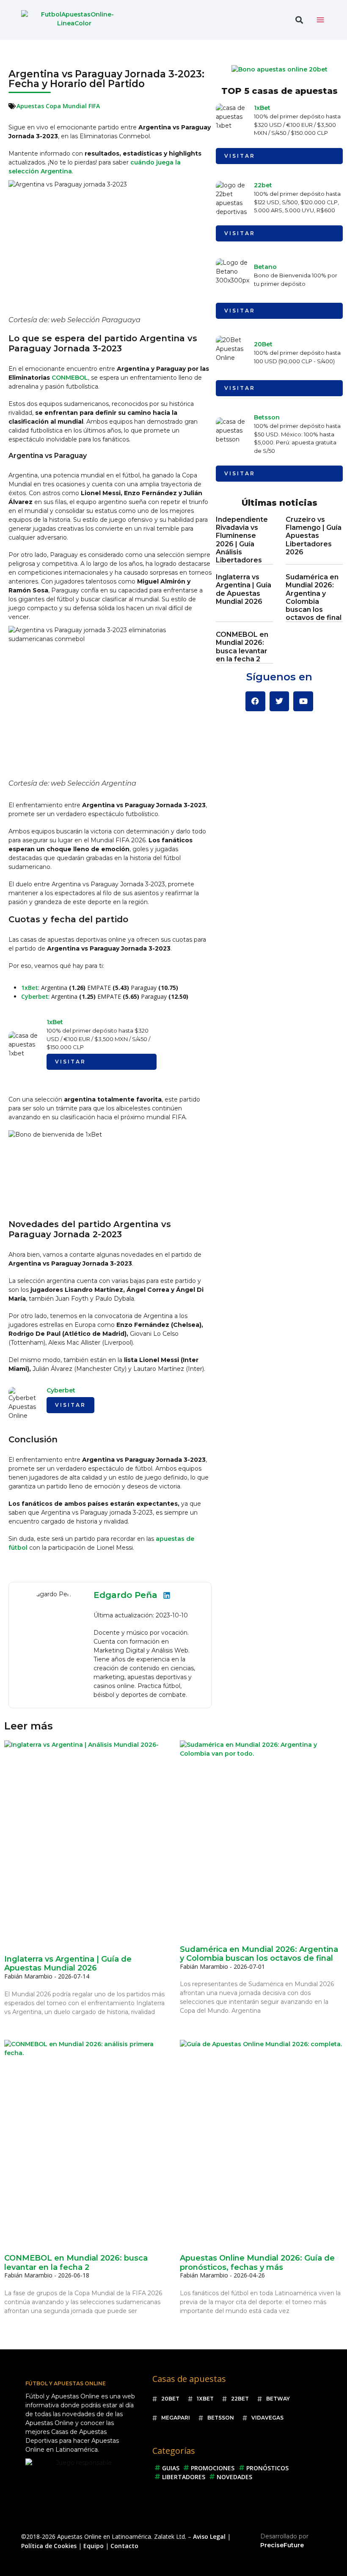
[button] (299, 20)
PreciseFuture (282, 2545)
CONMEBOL (70, 378)
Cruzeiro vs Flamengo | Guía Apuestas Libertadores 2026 (314, 536)
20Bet (263, 344)
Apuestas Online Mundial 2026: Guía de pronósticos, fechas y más (257, 2263)
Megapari (176, 2418)
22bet (263, 185)
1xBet (30, 988)
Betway (278, 2399)
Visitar (70, 1062)
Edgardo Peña (125, 1595)
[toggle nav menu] (320, 20)
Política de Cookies (49, 2546)
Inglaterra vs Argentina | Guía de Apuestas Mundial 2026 (244, 589)
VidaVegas (267, 2418)
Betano (265, 267)
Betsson (267, 417)
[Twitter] (280, 701)
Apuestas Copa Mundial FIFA (58, 106)
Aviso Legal (209, 2536)
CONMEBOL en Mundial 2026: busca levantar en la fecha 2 (242, 647)
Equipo (94, 2546)
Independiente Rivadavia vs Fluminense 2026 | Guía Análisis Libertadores (242, 540)
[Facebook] (255, 701)
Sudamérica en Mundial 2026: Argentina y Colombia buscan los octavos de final (314, 597)
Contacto (124, 2546)
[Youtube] (303, 701)
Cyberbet (35, 996)
